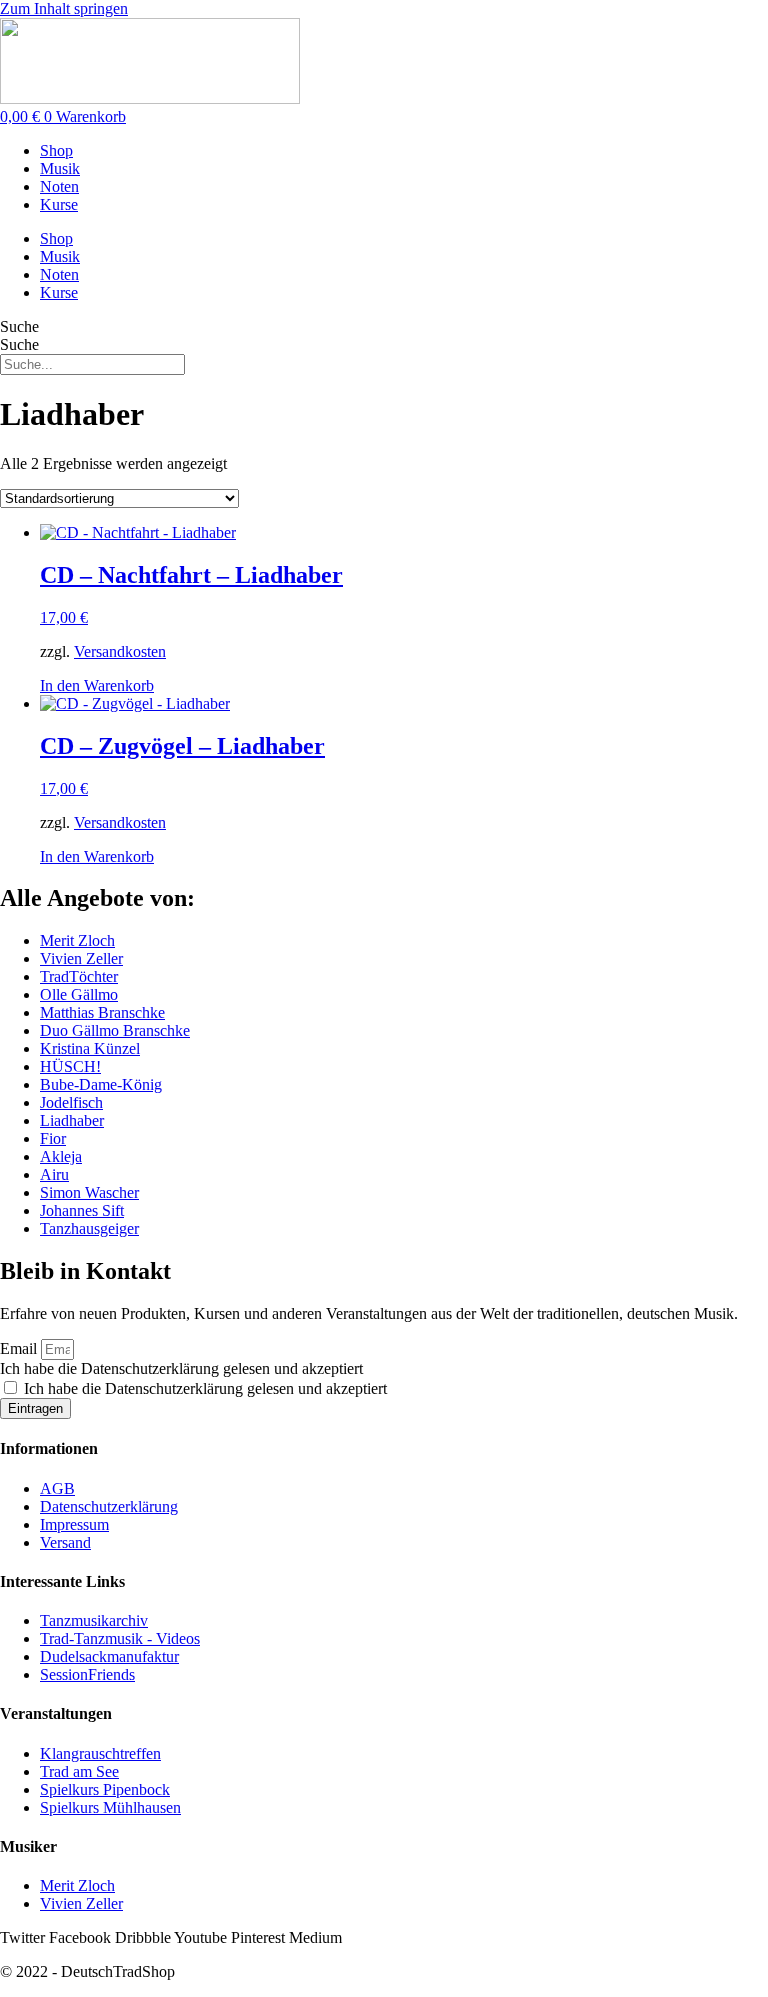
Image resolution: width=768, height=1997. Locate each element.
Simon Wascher (89, 1192)
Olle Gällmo (79, 994)
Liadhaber (72, 1120)
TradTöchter (79, 976)
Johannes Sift (82, 1210)
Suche (19, 326)
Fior (53, 1138)
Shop (56, 150)
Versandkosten (120, 651)
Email (20, 1348)
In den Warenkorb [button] (97, 685)
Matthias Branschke (102, 1012)
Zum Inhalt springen (64, 8)
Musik (60, 168)
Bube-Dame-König (101, 1084)
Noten (59, 186)
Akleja (61, 1156)
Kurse (59, 204)
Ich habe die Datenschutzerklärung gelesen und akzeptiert (181, 1368)
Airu (54, 1174)
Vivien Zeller (81, 958)
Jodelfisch (71, 1102)
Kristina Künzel (90, 1048)
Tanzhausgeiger (89, 1228)
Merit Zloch (77, 940)
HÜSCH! (70, 1066)
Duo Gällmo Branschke (115, 1030)
